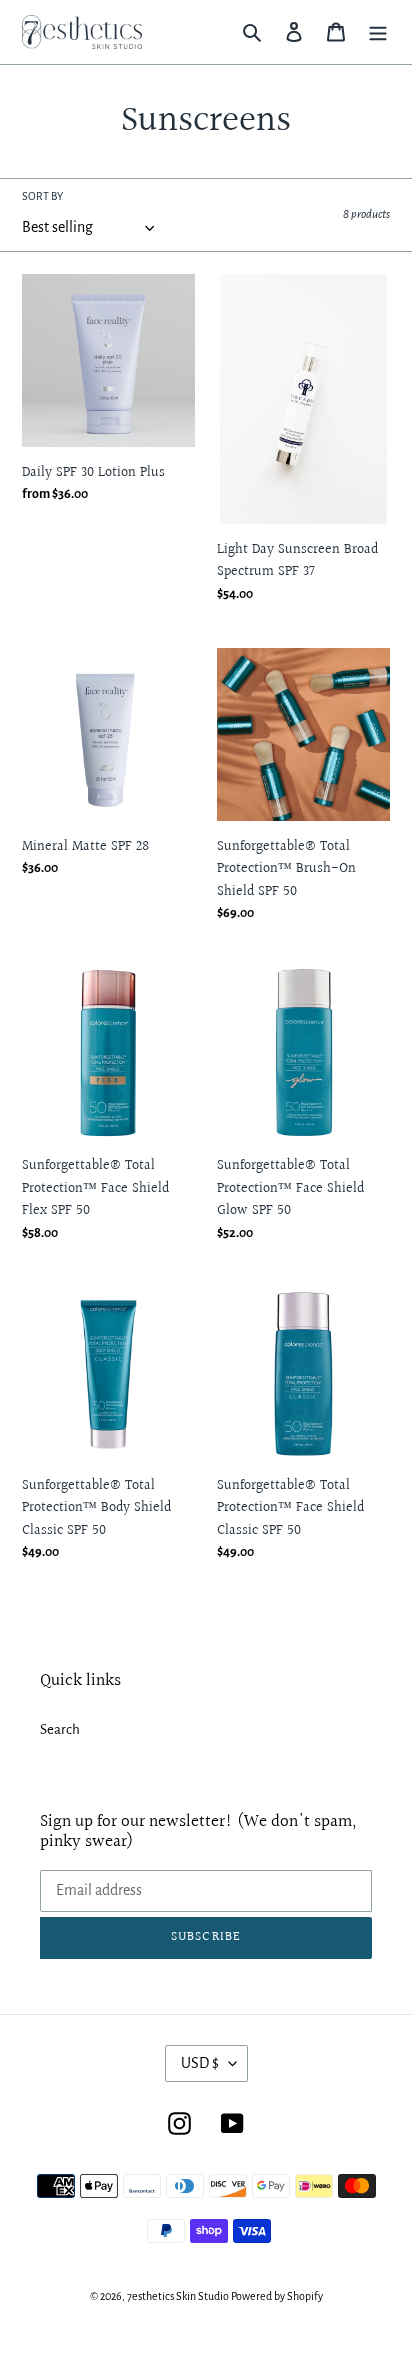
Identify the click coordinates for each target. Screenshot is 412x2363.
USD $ (200, 2063)
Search (60, 1729)
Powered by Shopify (277, 2296)
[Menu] (378, 32)
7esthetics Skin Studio (178, 2296)
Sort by (42, 196)
